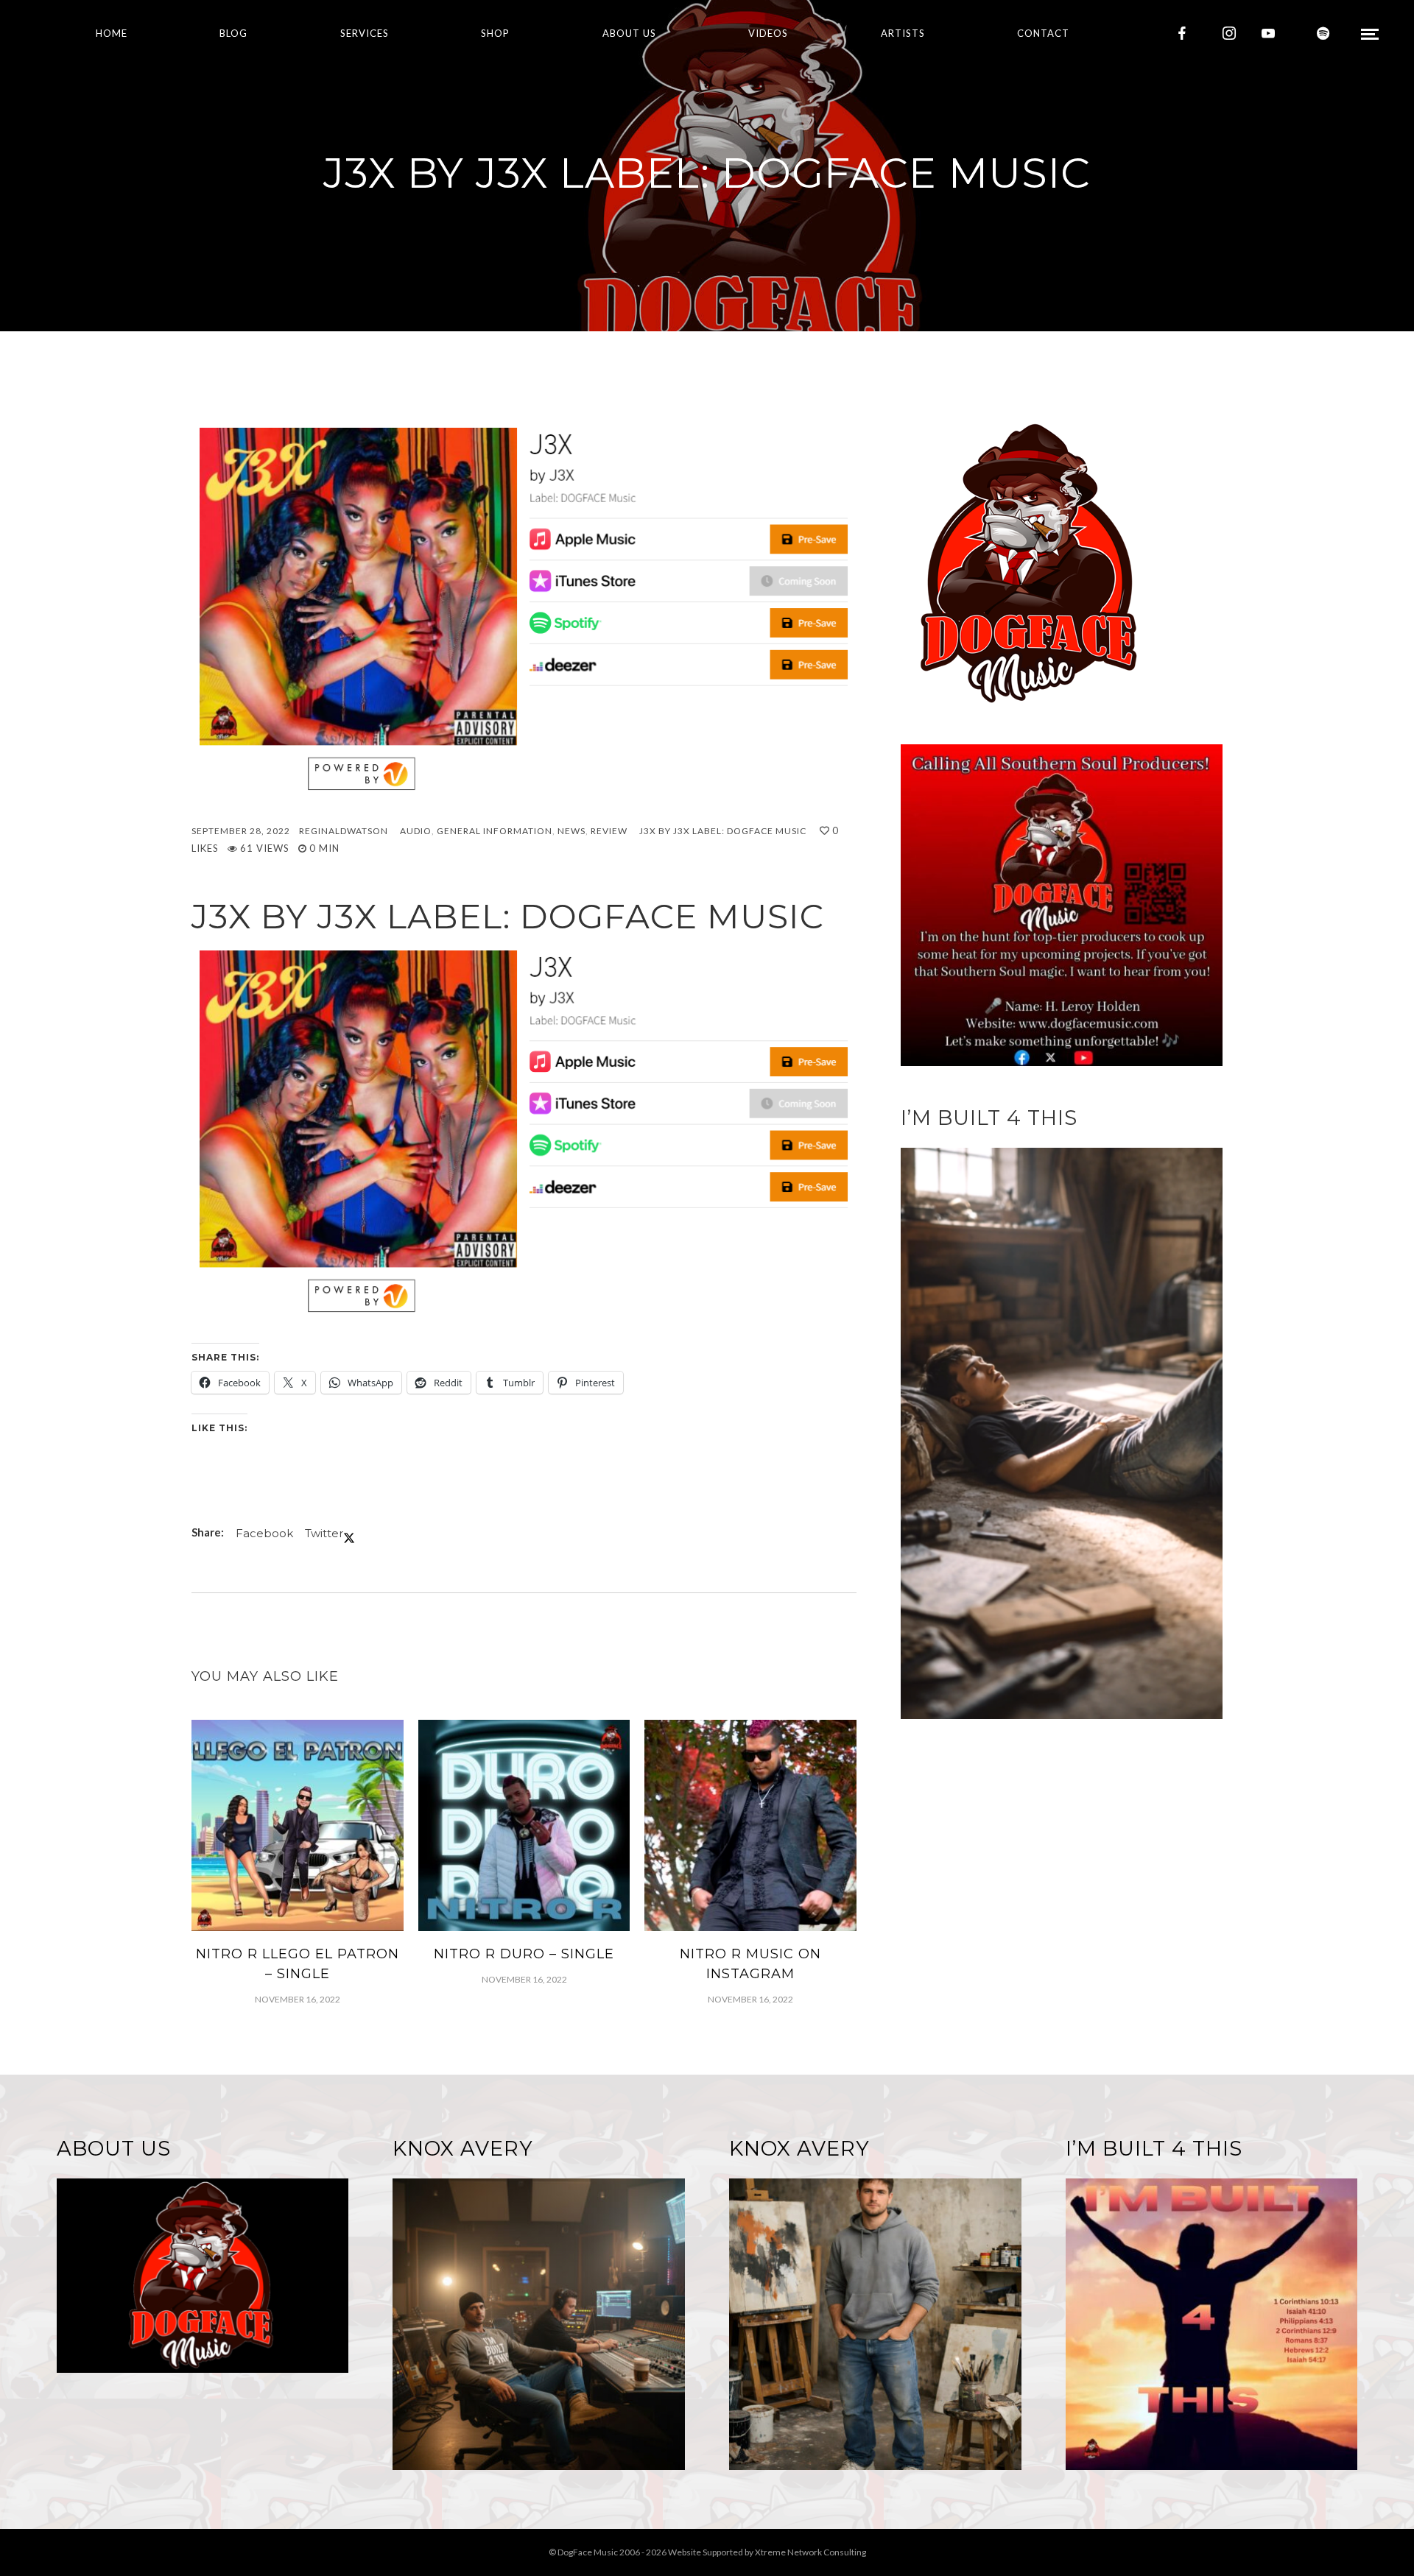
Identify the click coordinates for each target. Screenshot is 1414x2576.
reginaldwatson (344, 831)
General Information (495, 831)
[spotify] (1323, 33)
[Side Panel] (1370, 33)
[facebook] (1182, 33)
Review (609, 831)
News (571, 831)
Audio (416, 831)
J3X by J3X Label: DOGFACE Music (723, 831)
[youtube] (1268, 33)
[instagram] (1229, 33)
